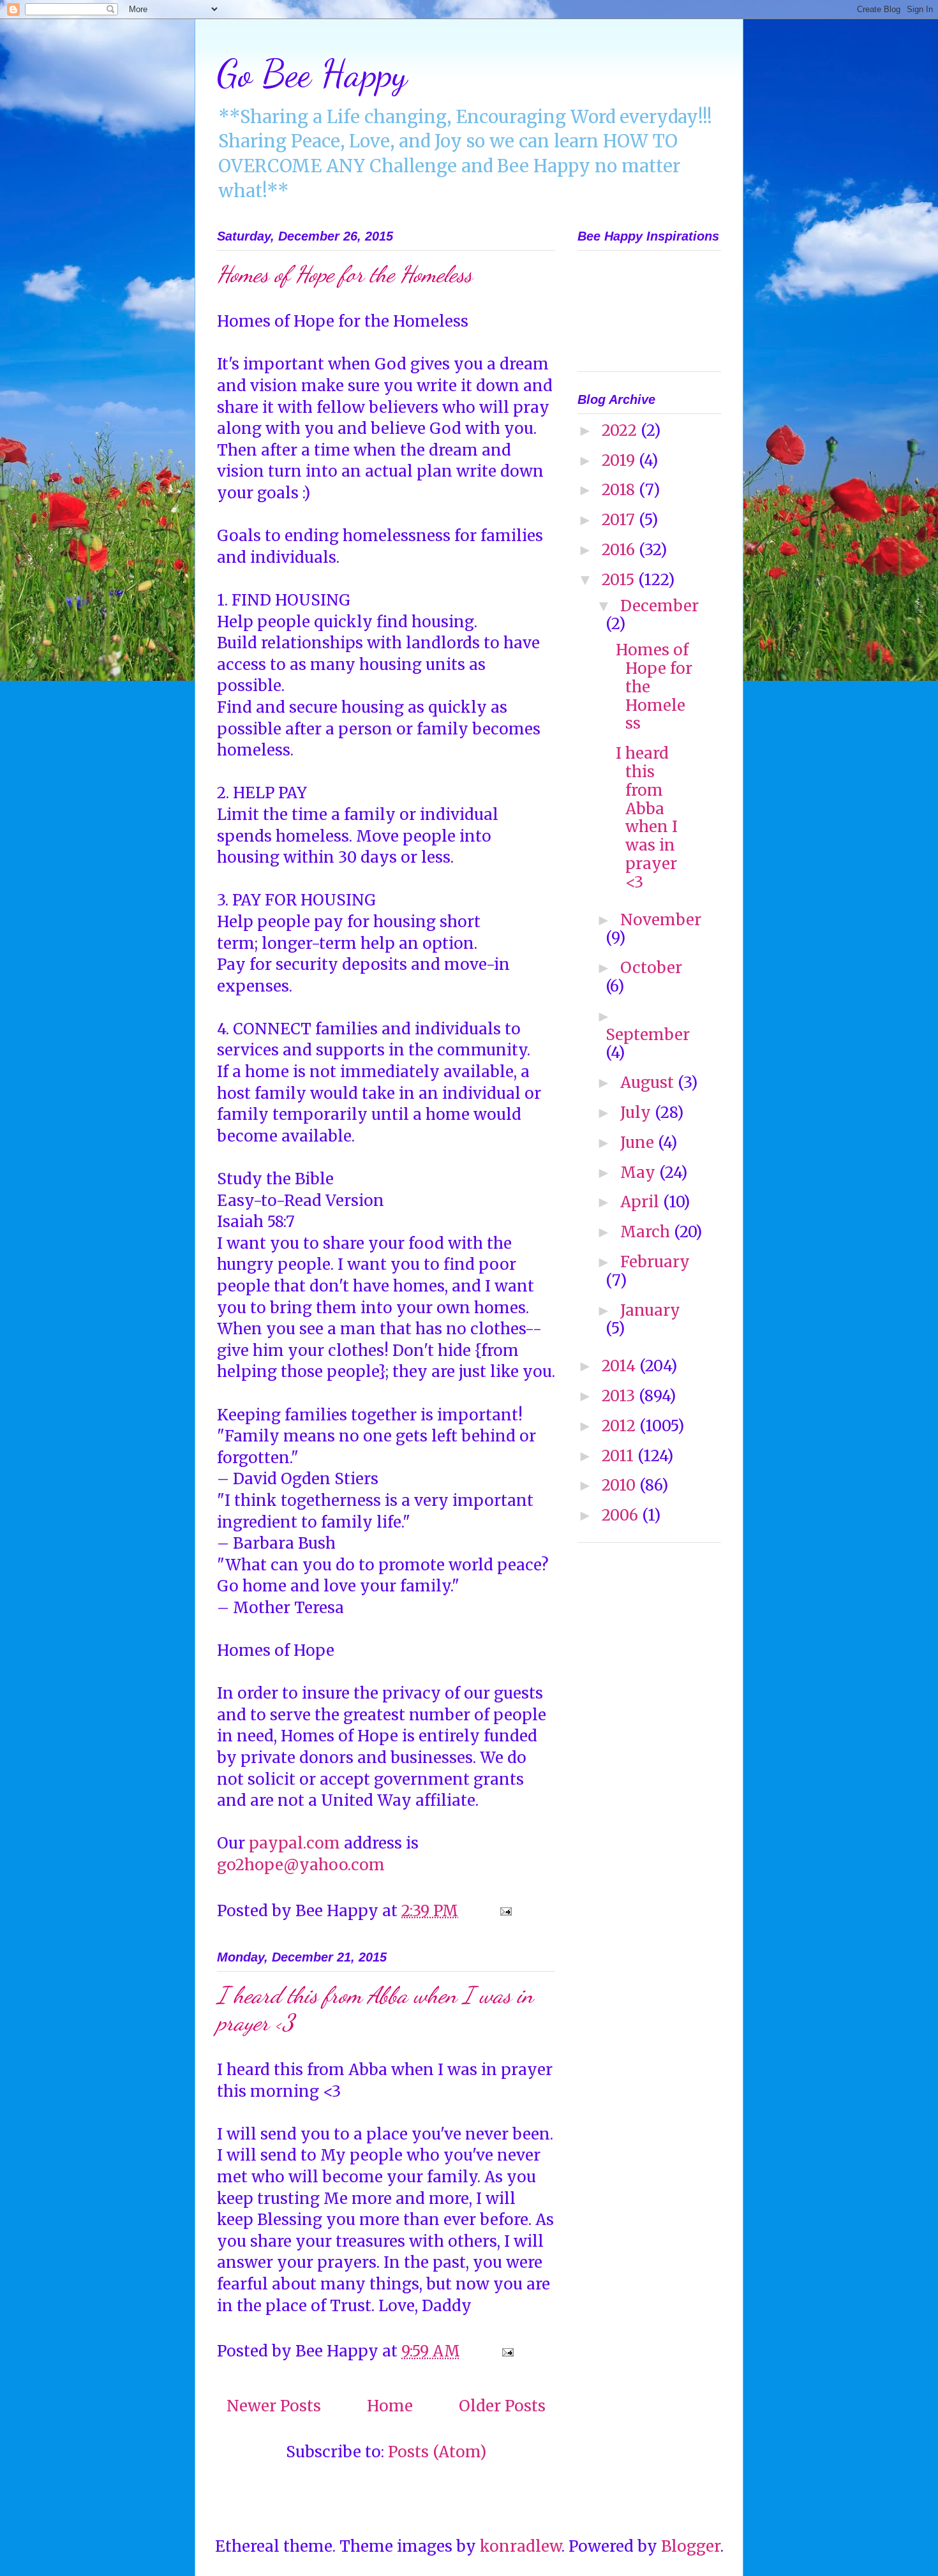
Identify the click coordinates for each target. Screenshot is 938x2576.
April (642, 1202)
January (650, 1310)
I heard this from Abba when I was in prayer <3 (647, 818)
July (637, 1113)
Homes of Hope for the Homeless (345, 274)
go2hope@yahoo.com (301, 1865)
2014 (621, 1366)
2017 (620, 520)
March (647, 1232)
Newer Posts (274, 2406)
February (655, 1262)
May (640, 1173)
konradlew (521, 2546)
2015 (620, 580)
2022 (621, 430)
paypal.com (294, 1843)
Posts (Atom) (437, 2452)
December (659, 606)
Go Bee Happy (312, 73)
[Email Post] (504, 1911)
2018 (620, 490)
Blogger (691, 2546)
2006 (622, 1515)
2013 (620, 1396)
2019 (620, 460)
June (639, 1143)
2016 (620, 550)
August (649, 1083)
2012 (621, 1426)
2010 (621, 1485)
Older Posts (502, 2406)
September (648, 1035)
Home (390, 2406)
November (661, 920)
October (651, 968)
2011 (620, 1456)
